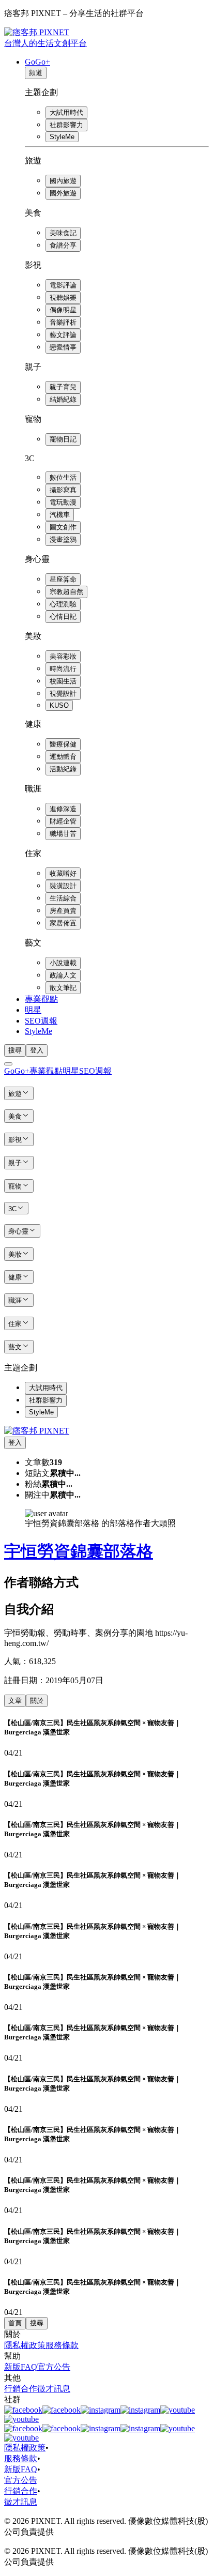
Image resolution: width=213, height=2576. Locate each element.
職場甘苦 (63, 834)
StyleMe (62, 137)
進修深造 (63, 809)
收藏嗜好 (63, 873)
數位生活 (63, 477)
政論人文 (63, 975)
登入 (37, 1050)
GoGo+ (37, 62)
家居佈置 (63, 923)
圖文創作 (63, 527)
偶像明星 (63, 310)
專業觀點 (41, 999)
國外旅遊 (63, 193)
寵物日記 (63, 439)
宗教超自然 (66, 592)
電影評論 (63, 285)
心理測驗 (63, 604)
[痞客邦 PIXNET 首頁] (37, 1431)
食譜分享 (63, 245)
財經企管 (63, 821)
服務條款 (62, 2345)
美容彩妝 (63, 656)
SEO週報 (41, 1021)
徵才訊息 (54, 2389)
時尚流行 (63, 669)
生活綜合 (63, 898)
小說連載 (63, 963)
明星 (33, 1010)
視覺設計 (63, 693)
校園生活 (63, 681)
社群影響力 (66, 125)
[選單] (8, 1064)
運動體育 (63, 757)
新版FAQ (21, 2367)
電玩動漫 (63, 502)
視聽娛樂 (63, 298)
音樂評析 (63, 322)
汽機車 (60, 515)
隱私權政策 (25, 2345)
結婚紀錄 (63, 399)
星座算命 (63, 579)
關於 (37, 1701)
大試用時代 (66, 112)
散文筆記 (63, 988)
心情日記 (63, 616)
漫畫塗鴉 (63, 539)
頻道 (36, 73)
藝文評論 (63, 335)
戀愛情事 (63, 347)
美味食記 (63, 233)
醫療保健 (63, 744)
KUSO (59, 705)
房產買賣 (63, 911)
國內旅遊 (63, 181)
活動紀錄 (63, 769)
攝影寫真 (63, 490)
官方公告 (54, 2367)
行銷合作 (21, 2389)
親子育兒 (63, 387)
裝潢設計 (63, 886)
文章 (15, 1701)
